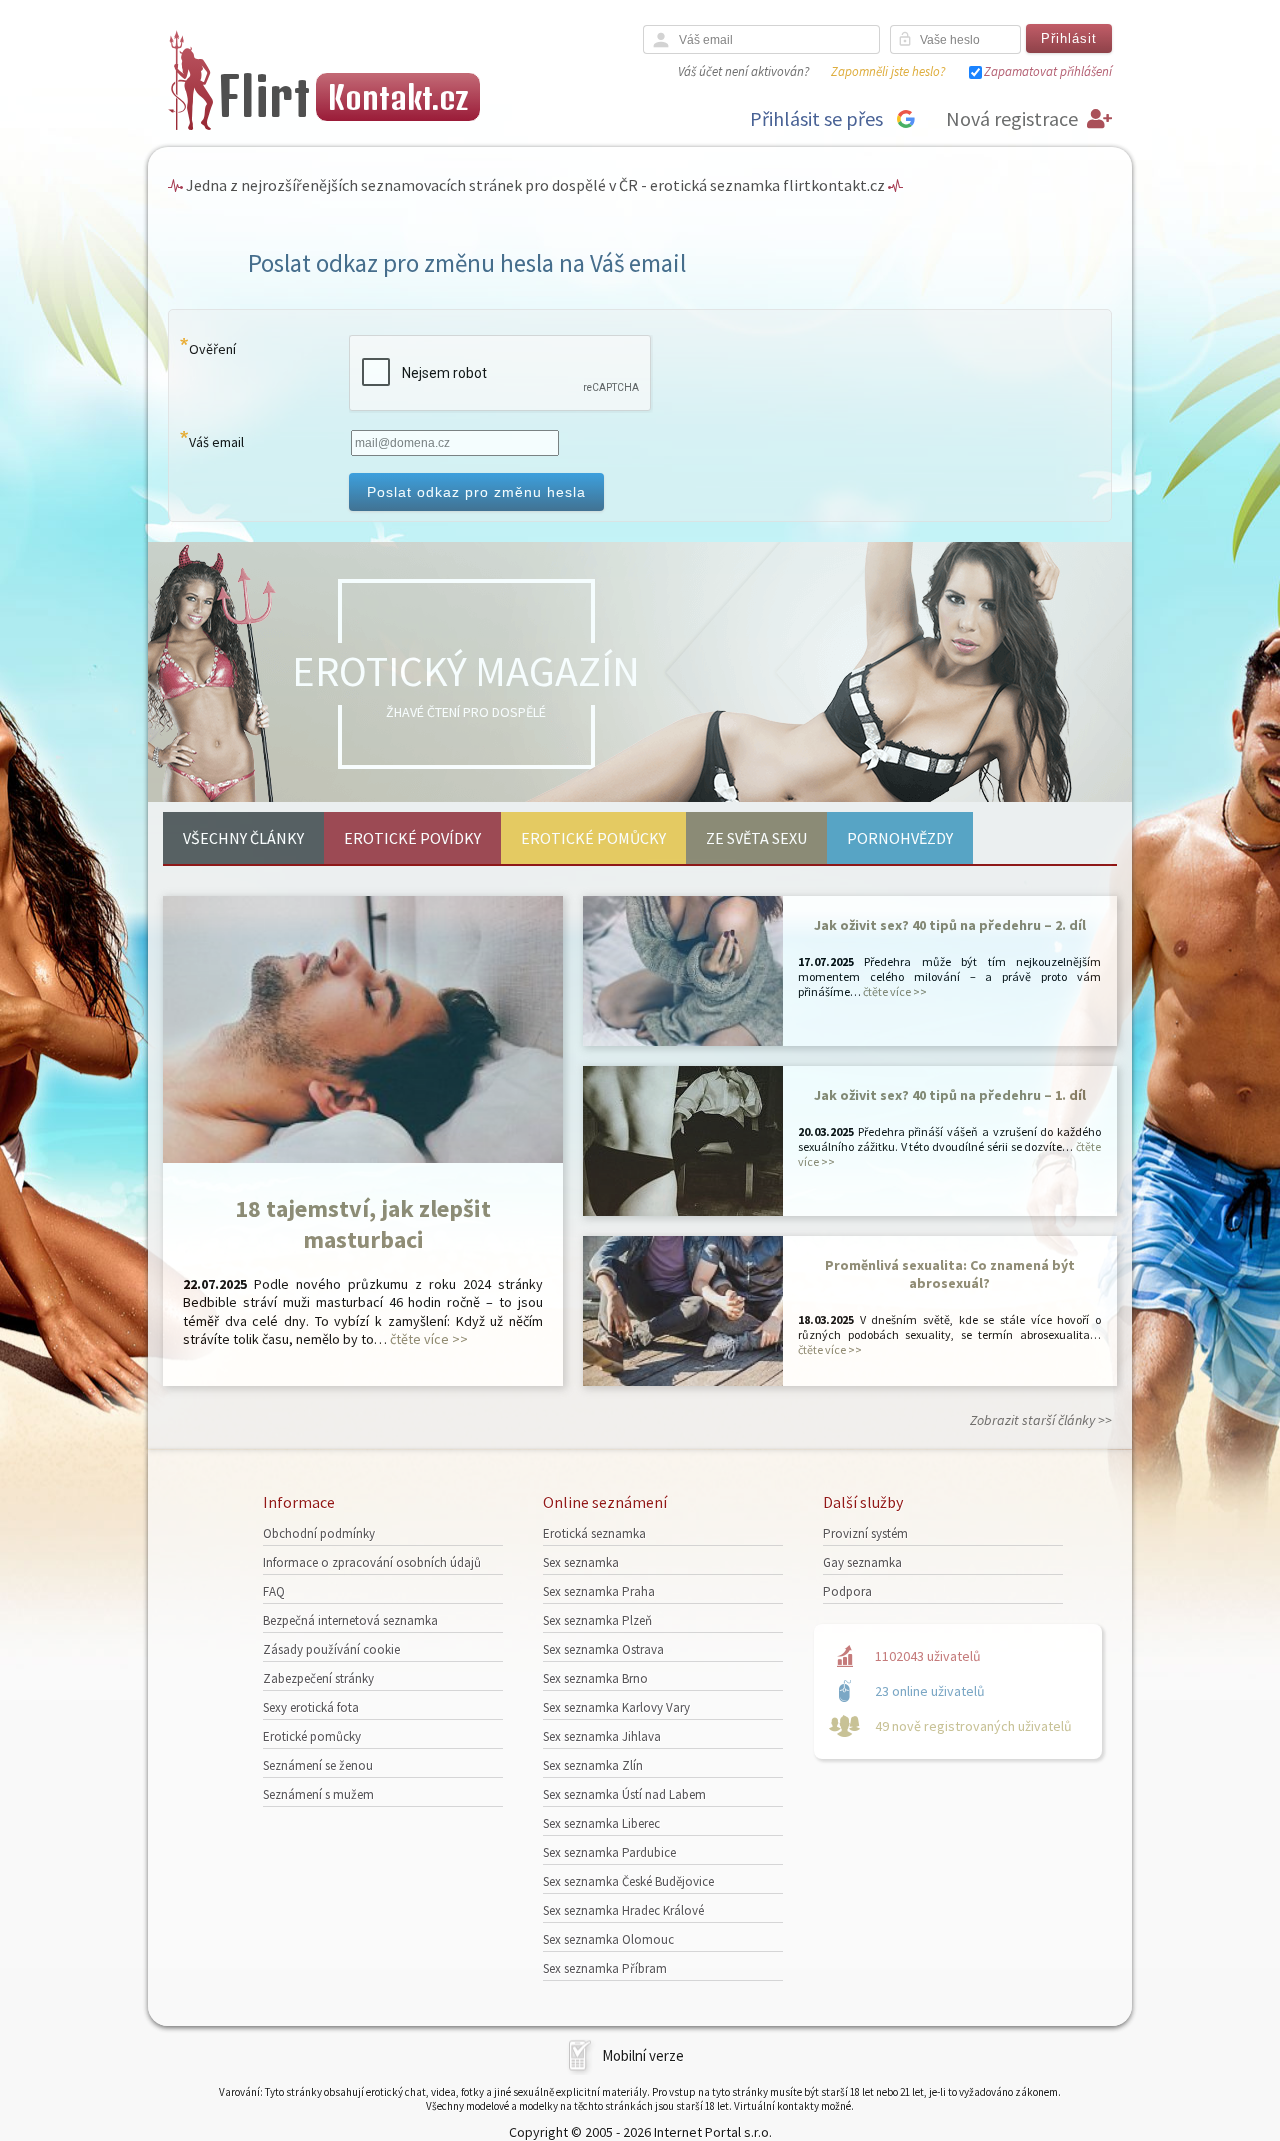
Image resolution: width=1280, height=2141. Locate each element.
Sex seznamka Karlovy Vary (616, 1707)
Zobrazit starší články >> (1041, 1420)
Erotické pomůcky (593, 838)
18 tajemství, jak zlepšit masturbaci (363, 1224)
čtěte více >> (429, 1339)
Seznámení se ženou (318, 1765)
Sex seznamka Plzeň (597, 1620)
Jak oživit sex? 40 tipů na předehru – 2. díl (950, 925)
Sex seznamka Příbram (605, 1968)
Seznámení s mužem (318, 1794)
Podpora (847, 1591)
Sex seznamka (581, 1562)
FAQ (274, 1591)
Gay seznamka (862, 1562)
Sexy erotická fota (311, 1707)
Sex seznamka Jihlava (602, 1736)
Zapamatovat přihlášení (1048, 71)
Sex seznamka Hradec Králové (623, 1910)
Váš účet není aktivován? (743, 71)
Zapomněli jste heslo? (888, 71)
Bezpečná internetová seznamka (350, 1620)
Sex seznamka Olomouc (608, 1939)
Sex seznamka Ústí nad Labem (624, 1794)
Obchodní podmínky (319, 1533)
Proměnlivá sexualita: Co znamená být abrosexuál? (950, 1274)
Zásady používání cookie (331, 1649)
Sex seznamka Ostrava (603, 1649)
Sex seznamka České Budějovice (628, 1881)
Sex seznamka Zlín (593, 1765)
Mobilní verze (643, 2055)
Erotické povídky (412, 838)
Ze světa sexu (756, 838)
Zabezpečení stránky (318, 1678)
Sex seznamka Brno (595, 1678)
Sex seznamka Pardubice (609, 1852)
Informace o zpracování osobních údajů (372, 1562)
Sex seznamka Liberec (601, 1823)
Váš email (216, 442)
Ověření (212, 349)
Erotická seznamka (594, 1533)
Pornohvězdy (900, 838)
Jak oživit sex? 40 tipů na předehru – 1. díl (950, 1095)
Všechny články (243, 838)
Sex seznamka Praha (599, 1591)
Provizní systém (865, 1533)
